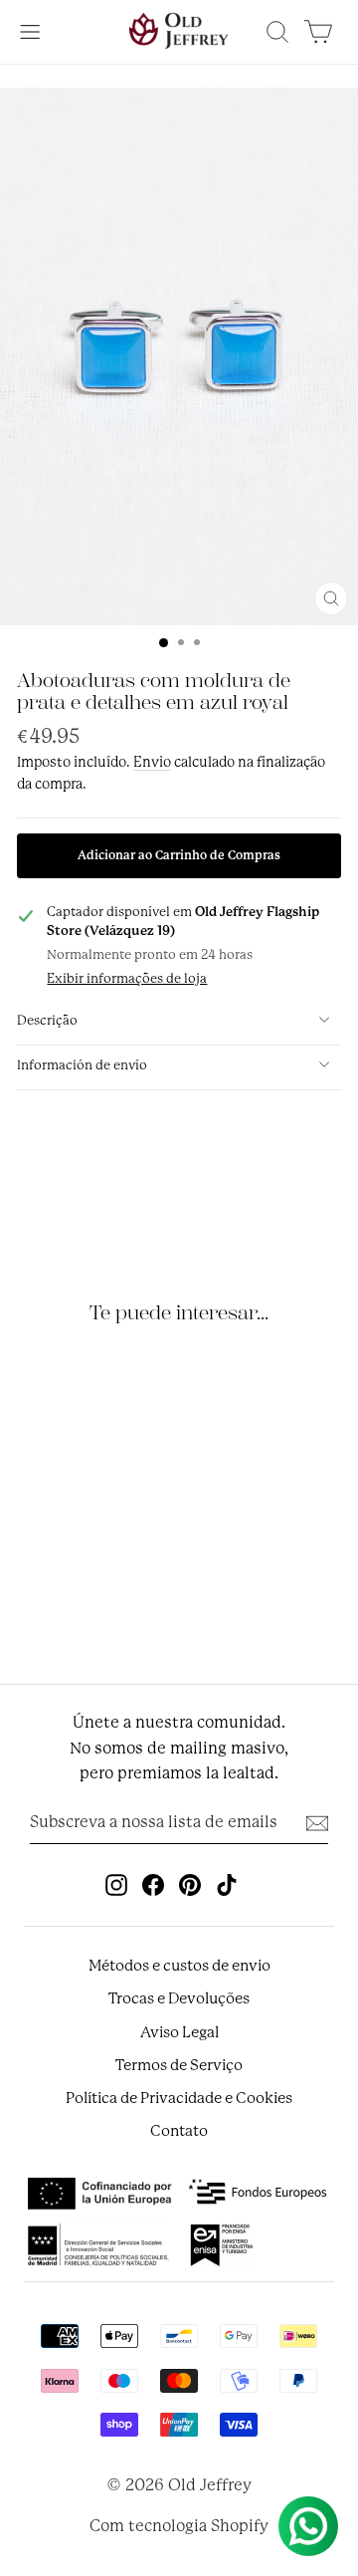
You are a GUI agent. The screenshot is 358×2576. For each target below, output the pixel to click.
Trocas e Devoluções (179, 1998)
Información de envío (82, 1065)
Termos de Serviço (179, 2065)
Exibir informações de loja (127, 978)
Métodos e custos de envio (179, 1966)
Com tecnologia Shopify (179, 2526)
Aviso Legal (179, 2032)
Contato (179, 2131)
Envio (152, 762)
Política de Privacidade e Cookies (179, 2098)
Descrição (47, 1020)
